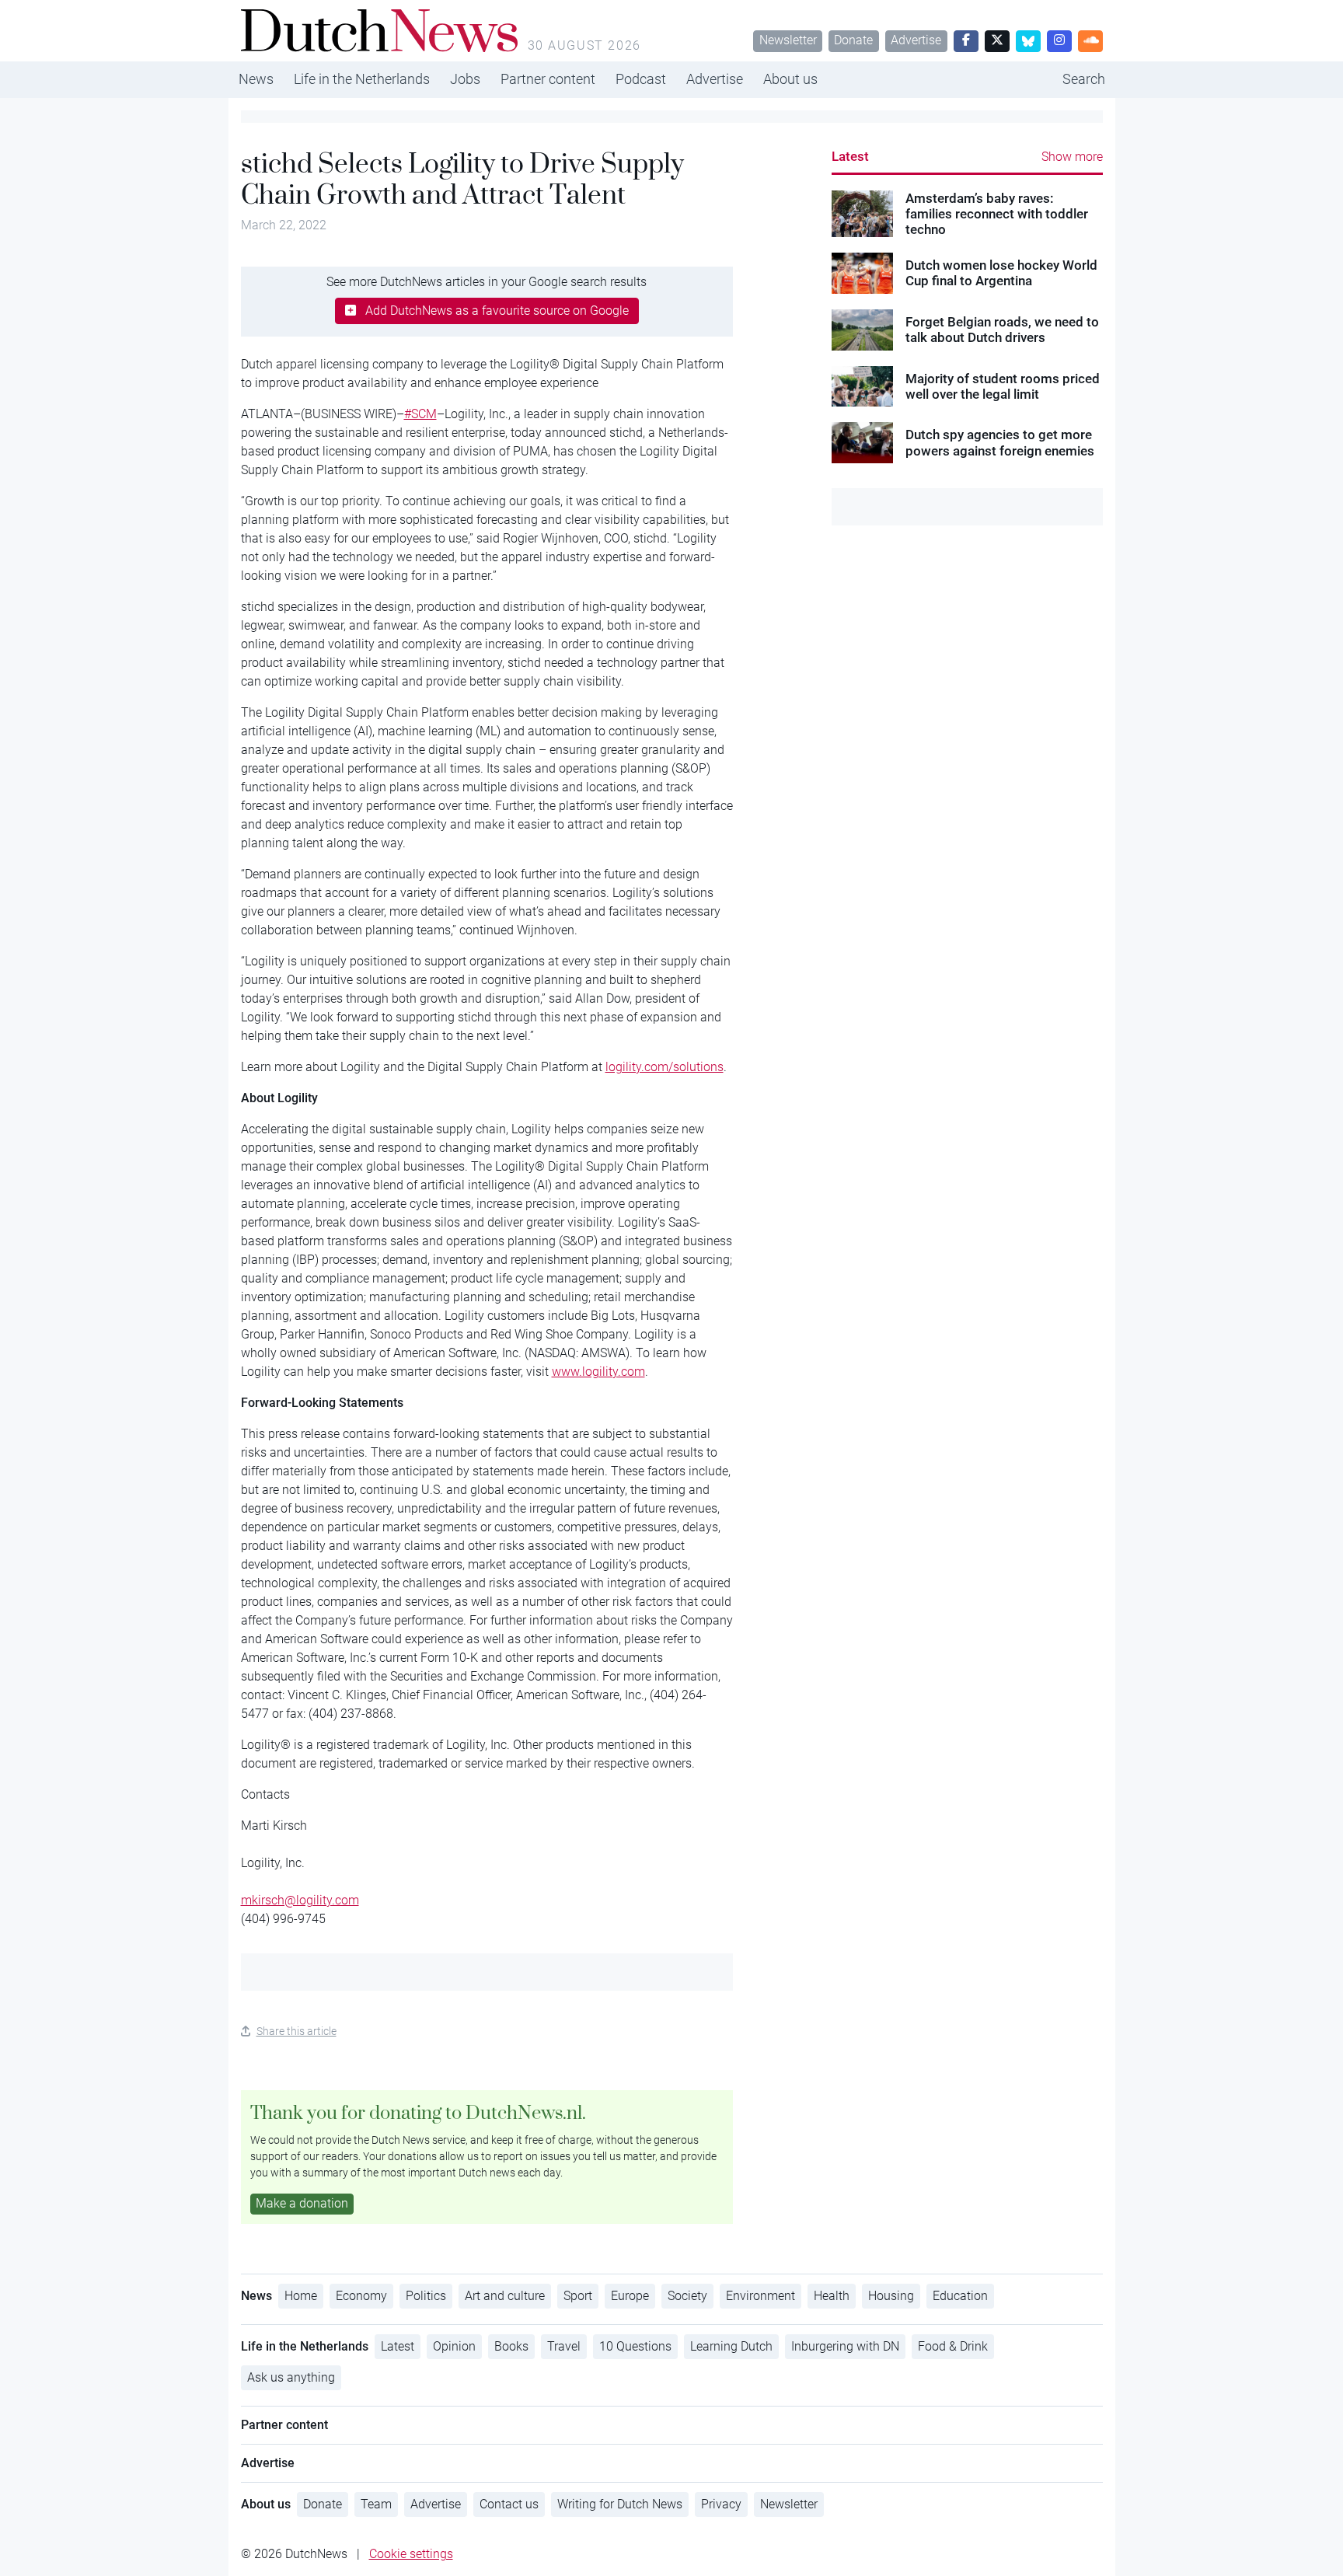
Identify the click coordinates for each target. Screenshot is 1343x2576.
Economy (361, 2296)
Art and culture (505, 2296)
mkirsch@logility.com (300, 1900)
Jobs (465, 79)
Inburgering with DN (845, 2346)
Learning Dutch (731, 2346)
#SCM (420, 414)
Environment (760, 2296)
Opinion (454, 2346)
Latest (850, 156)
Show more (1072, 157)
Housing (891, 2296)
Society (687, 2296)
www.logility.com (598, 1372)
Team (376, 2504)
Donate (853, 40)
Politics (426, 2296)
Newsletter (788, 40)
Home (301, 2296)
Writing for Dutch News (620, 2504)
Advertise (916, 40)
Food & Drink (953, 2346)
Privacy (721, 2504)
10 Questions (635, 2346)
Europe (630, 2296)
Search (1084, 79)
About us (790, 79)
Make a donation (302, 2203)
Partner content (548, 79)
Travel (564, 2346)
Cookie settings (411, 2554)
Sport (578, 2296)
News (256, 79)
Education (960, 2296)
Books (511, 2346)
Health (832, 2296)
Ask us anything (291, 2377)
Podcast (641, 79)
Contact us (509, 2504)
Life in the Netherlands (362, 79)
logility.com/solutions (665, 1067)
